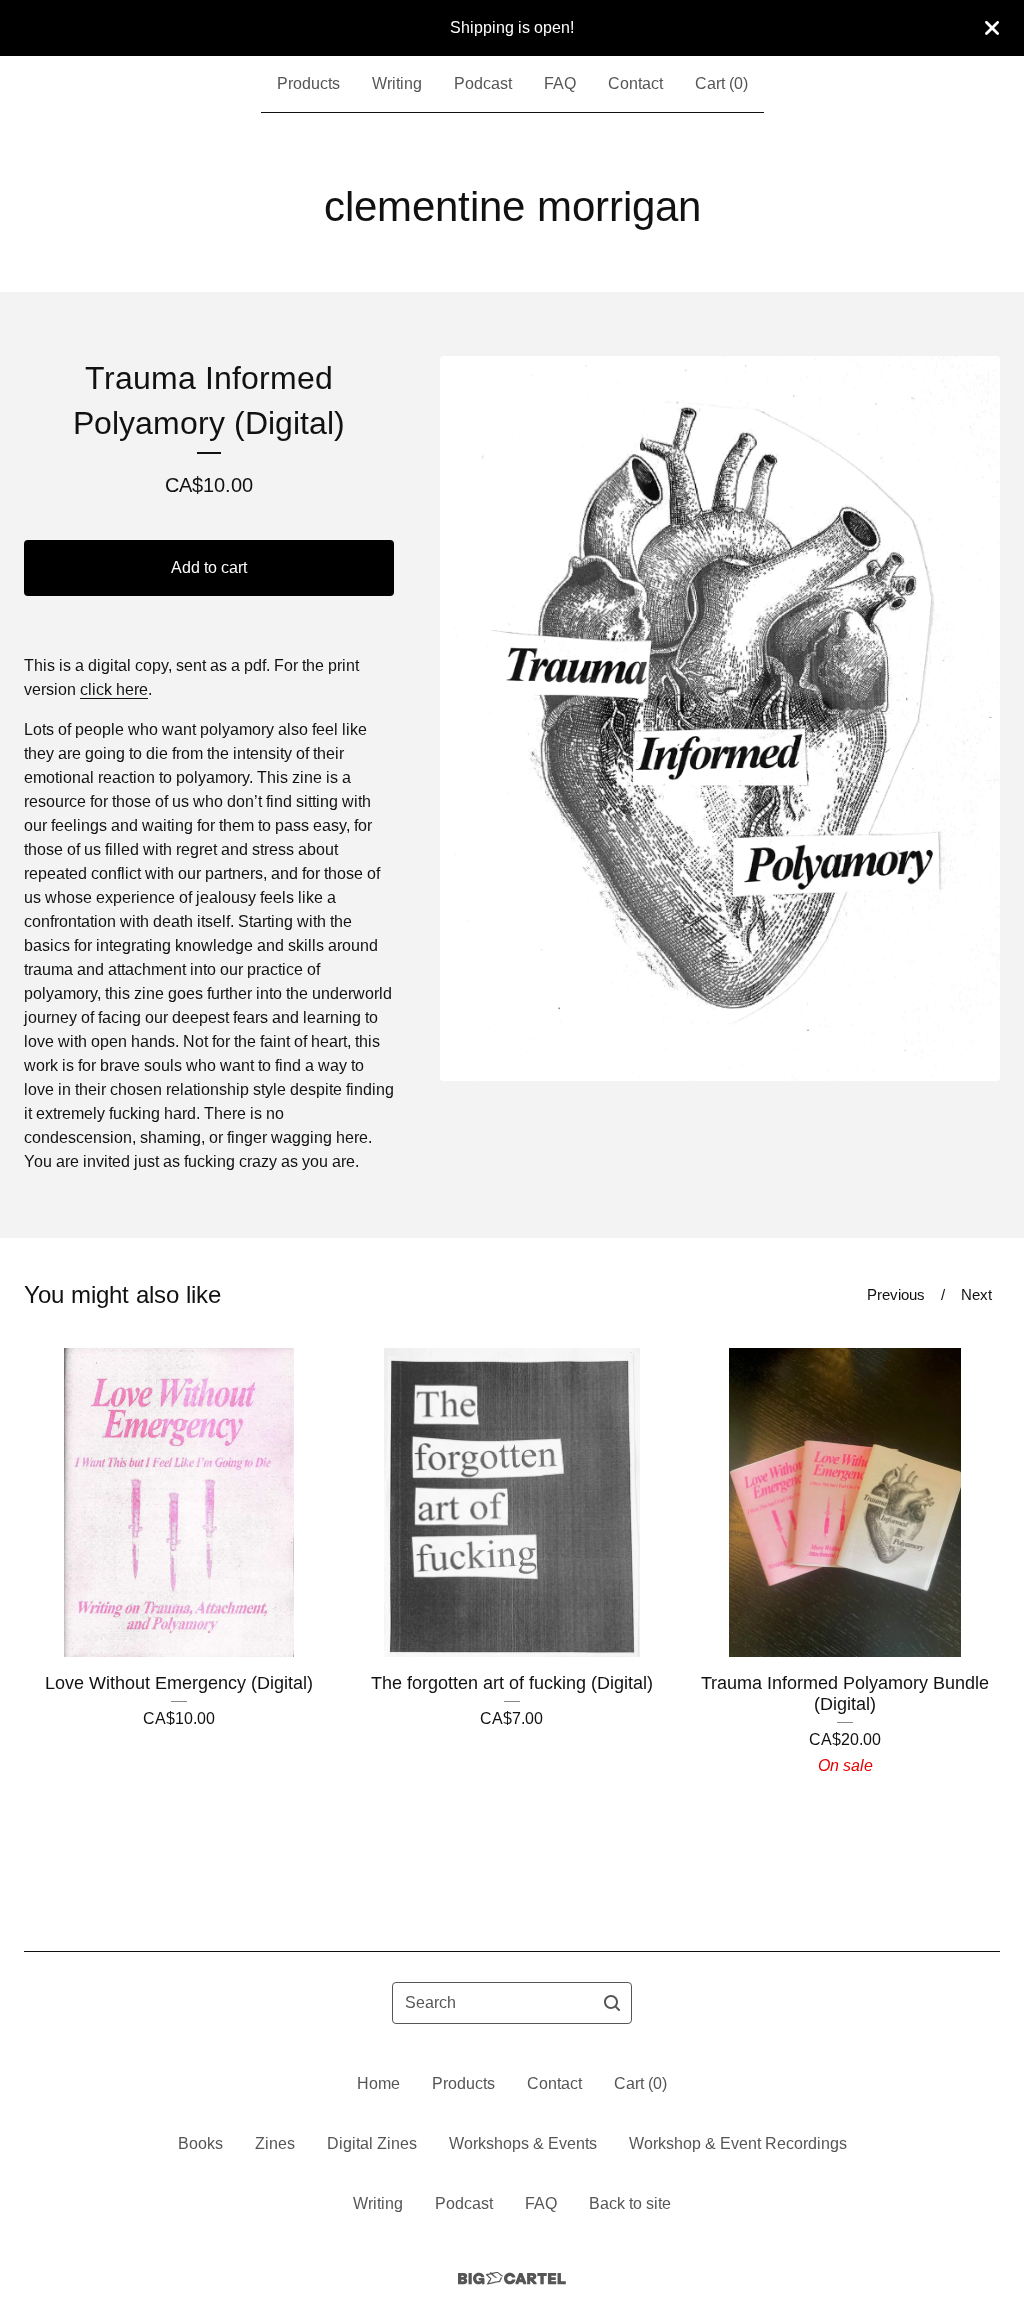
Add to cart (209, 567)
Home (378, 2083)
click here (114, 689)
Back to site (630, 2203)
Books (200, 2143)
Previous (896, 1294)
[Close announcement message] (992, 28)
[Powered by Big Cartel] (512, 2278)
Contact (635, 83)
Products (308, 83)
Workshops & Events (523, 2143)
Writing (397, 83)
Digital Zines (372, 2143)
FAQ (560, 83)
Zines (275, 2143)
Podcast (483, 83)
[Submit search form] (612, 2003)
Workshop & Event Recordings (738, 2143)
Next (976, 1294)
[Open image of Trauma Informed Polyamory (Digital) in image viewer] (720, 718)
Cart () (721, 83)
